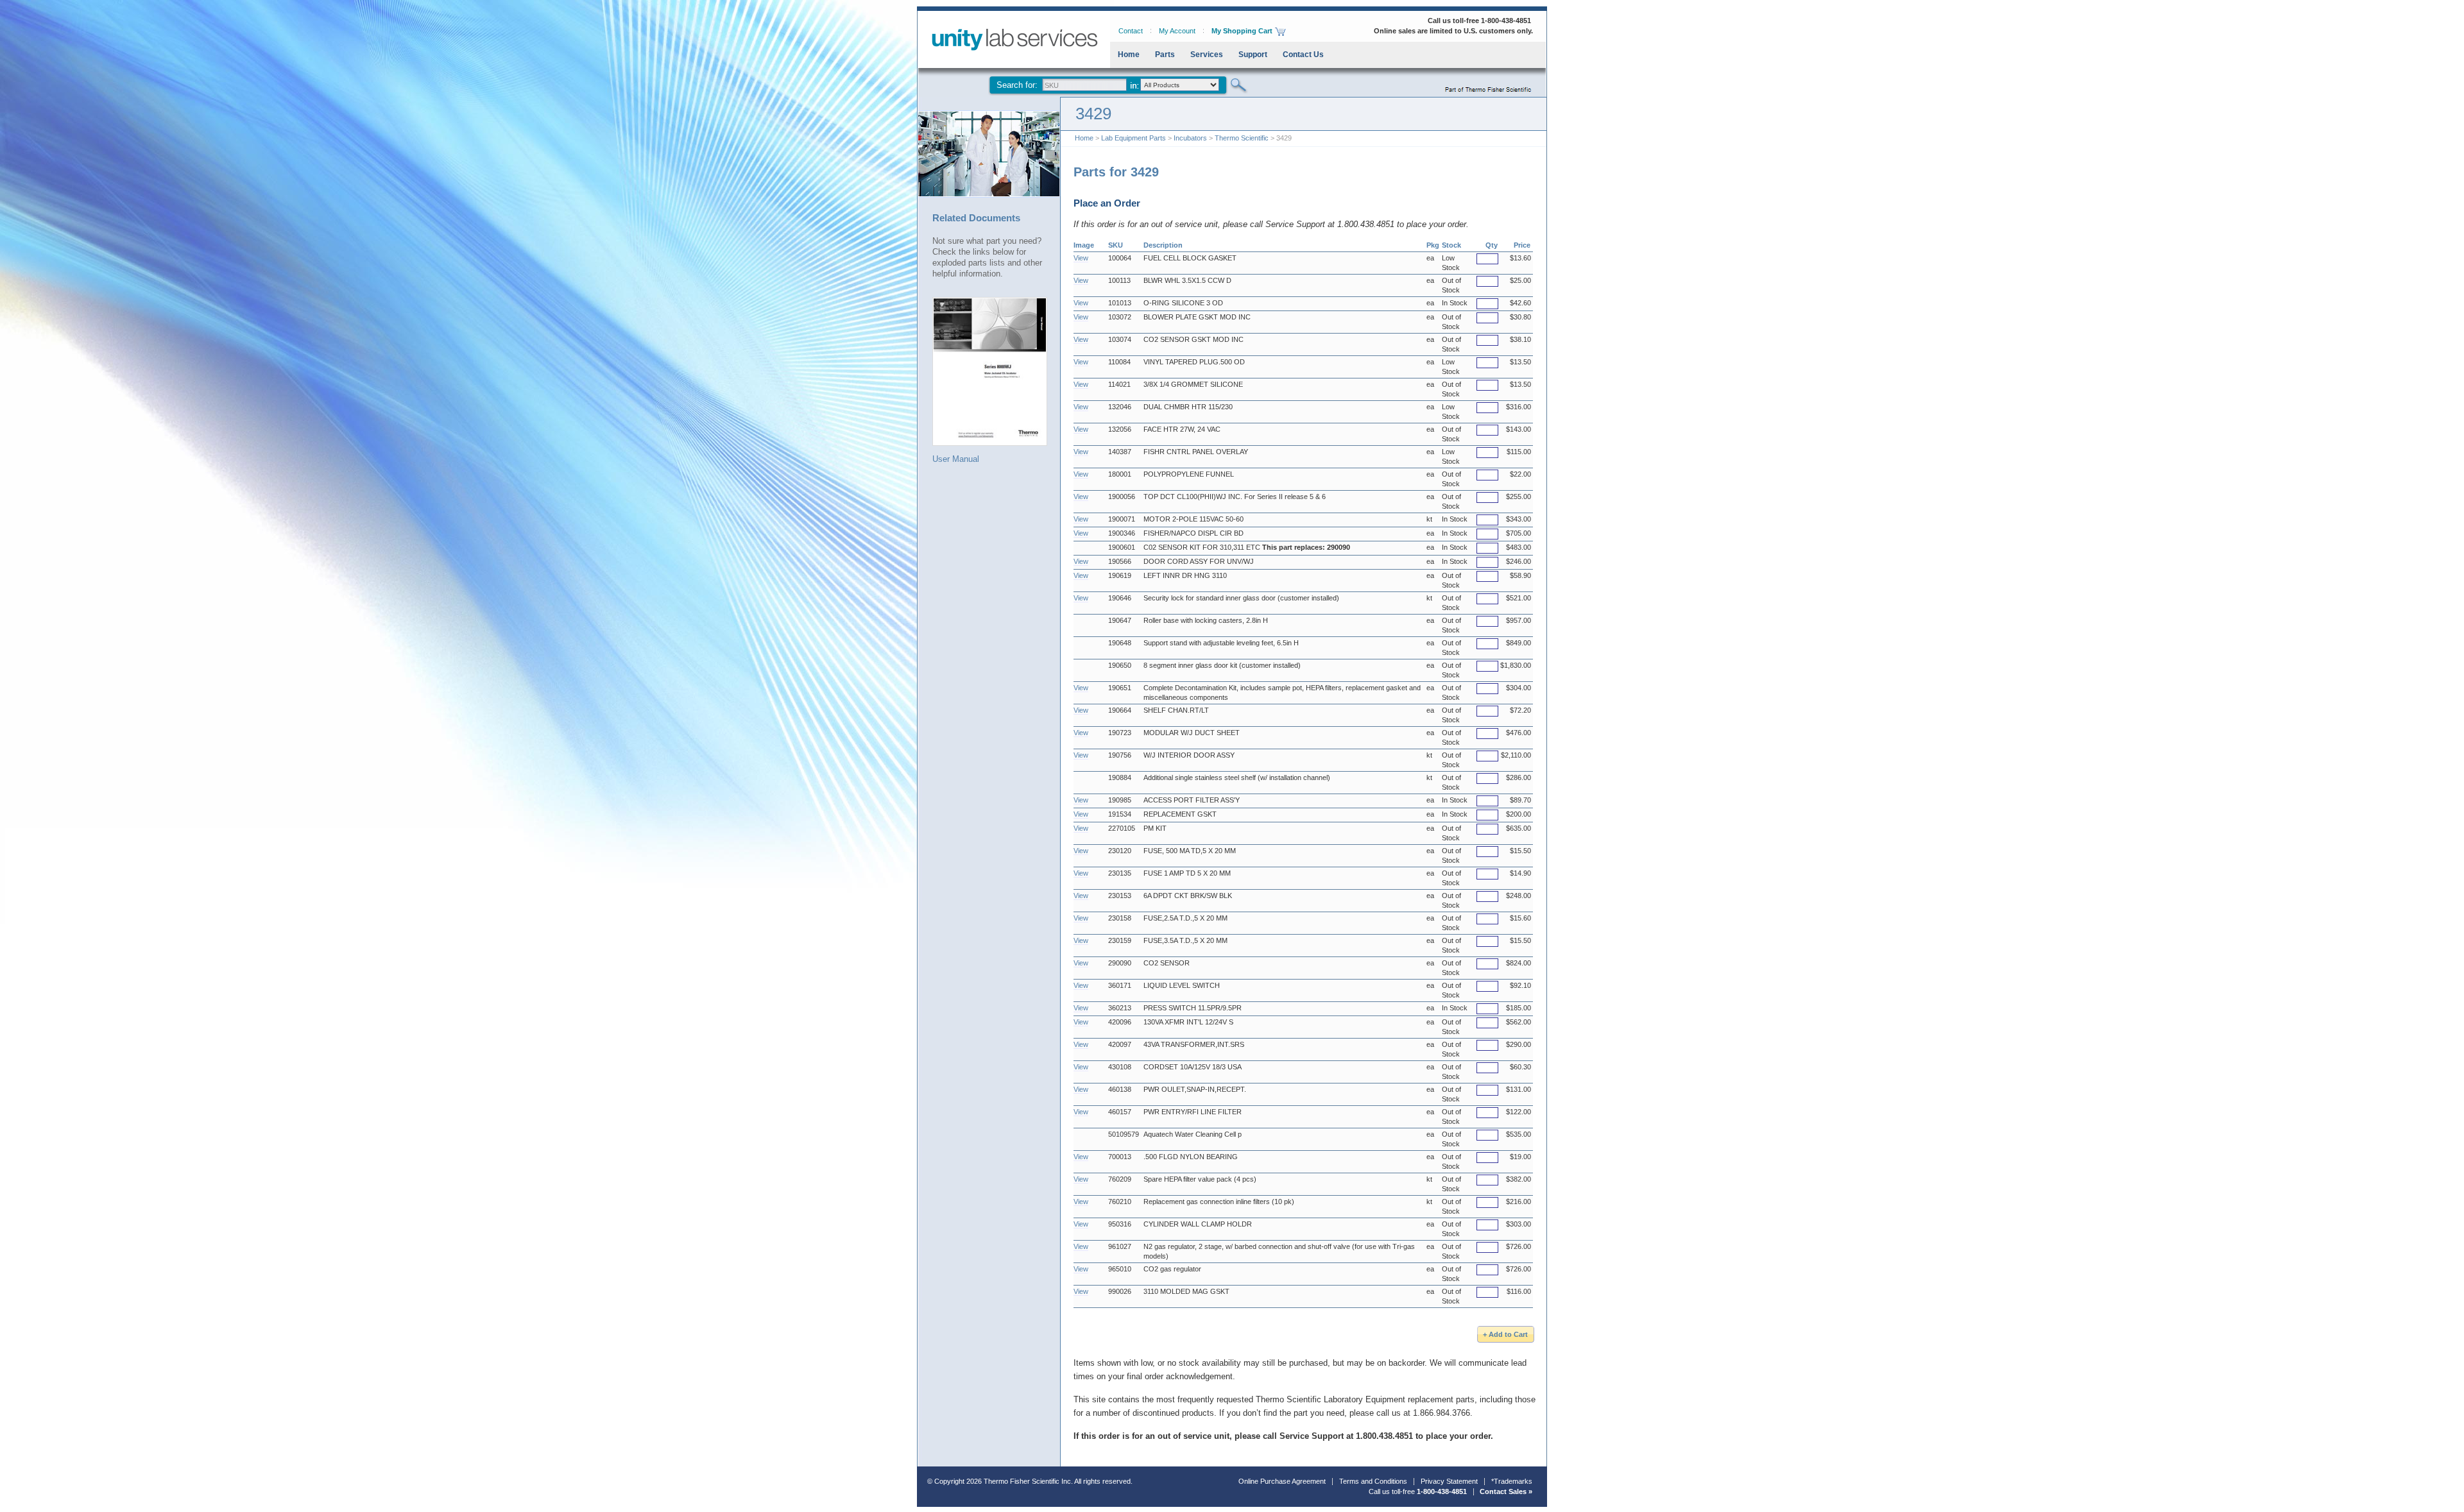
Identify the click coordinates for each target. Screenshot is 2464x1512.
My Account (1177, 31)
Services (1207, 55)
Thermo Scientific (1242, 138)
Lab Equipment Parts (1134, 138)
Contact (1131, 31)
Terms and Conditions (1373, 1481)
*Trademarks (1512, 1481)
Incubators (1190, 138)
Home (1129, 55)
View (1081, 258)
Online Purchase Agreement (1282, 1481)
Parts (1165, 55)
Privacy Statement (1449, 1481)
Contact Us (1303, 55)
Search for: (1017, 85)
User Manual (956, 459)
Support (1253, 55)
